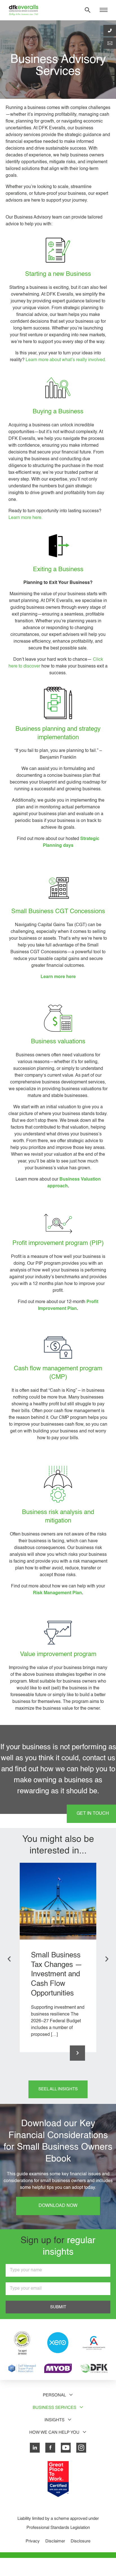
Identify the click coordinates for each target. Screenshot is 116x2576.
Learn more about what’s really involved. (66, 360)
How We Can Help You (54, 2432)
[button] (9, 1959)
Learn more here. (25, 518)
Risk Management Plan (57, 1593)
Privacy (33, 2541)
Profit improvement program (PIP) (58, 1243)
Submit (58, 2307)
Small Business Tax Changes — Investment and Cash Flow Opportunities (57, 1974)
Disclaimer (55, 2541)
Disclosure (81, 2541)
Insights (54, 2420)
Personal (54, 2395)
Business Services (54, 2407)
